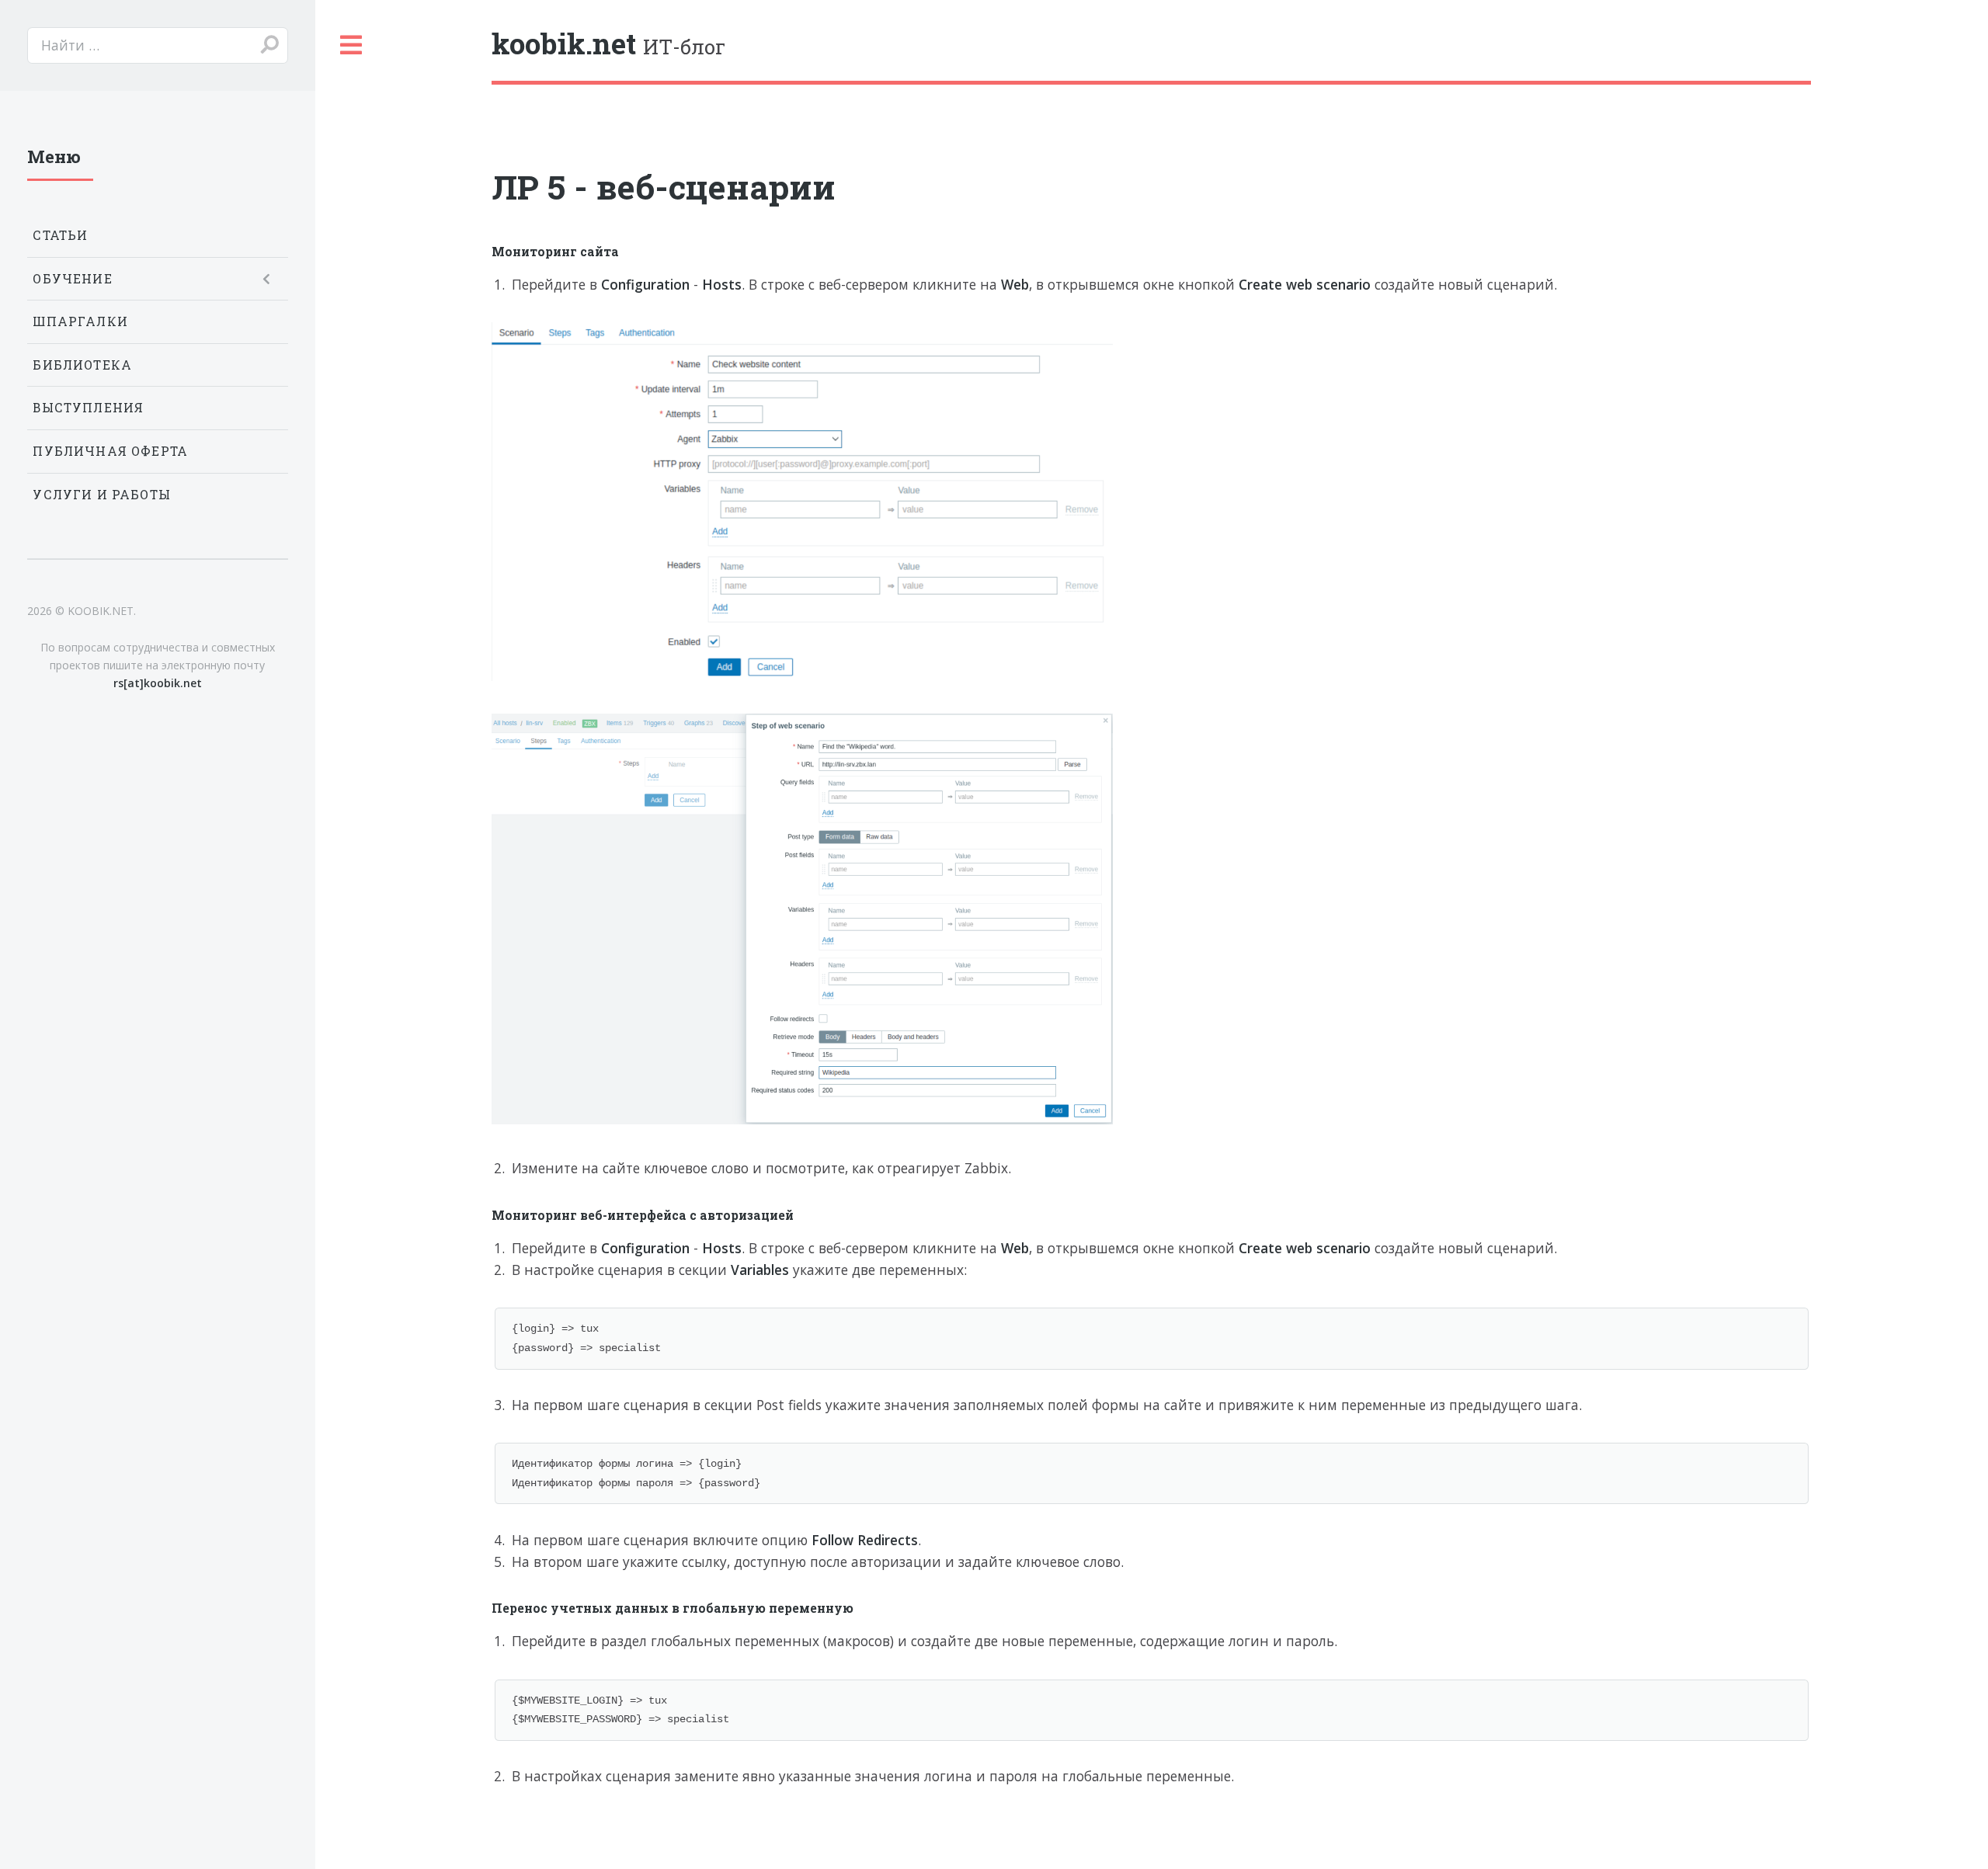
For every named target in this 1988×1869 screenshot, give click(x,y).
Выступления (88, 408)
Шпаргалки (80, 321)
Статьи (60, 235)
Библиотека (82, 365)
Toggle (352, 45)
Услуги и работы (102, 495)
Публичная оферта (110, 451)
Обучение (72, 279)
